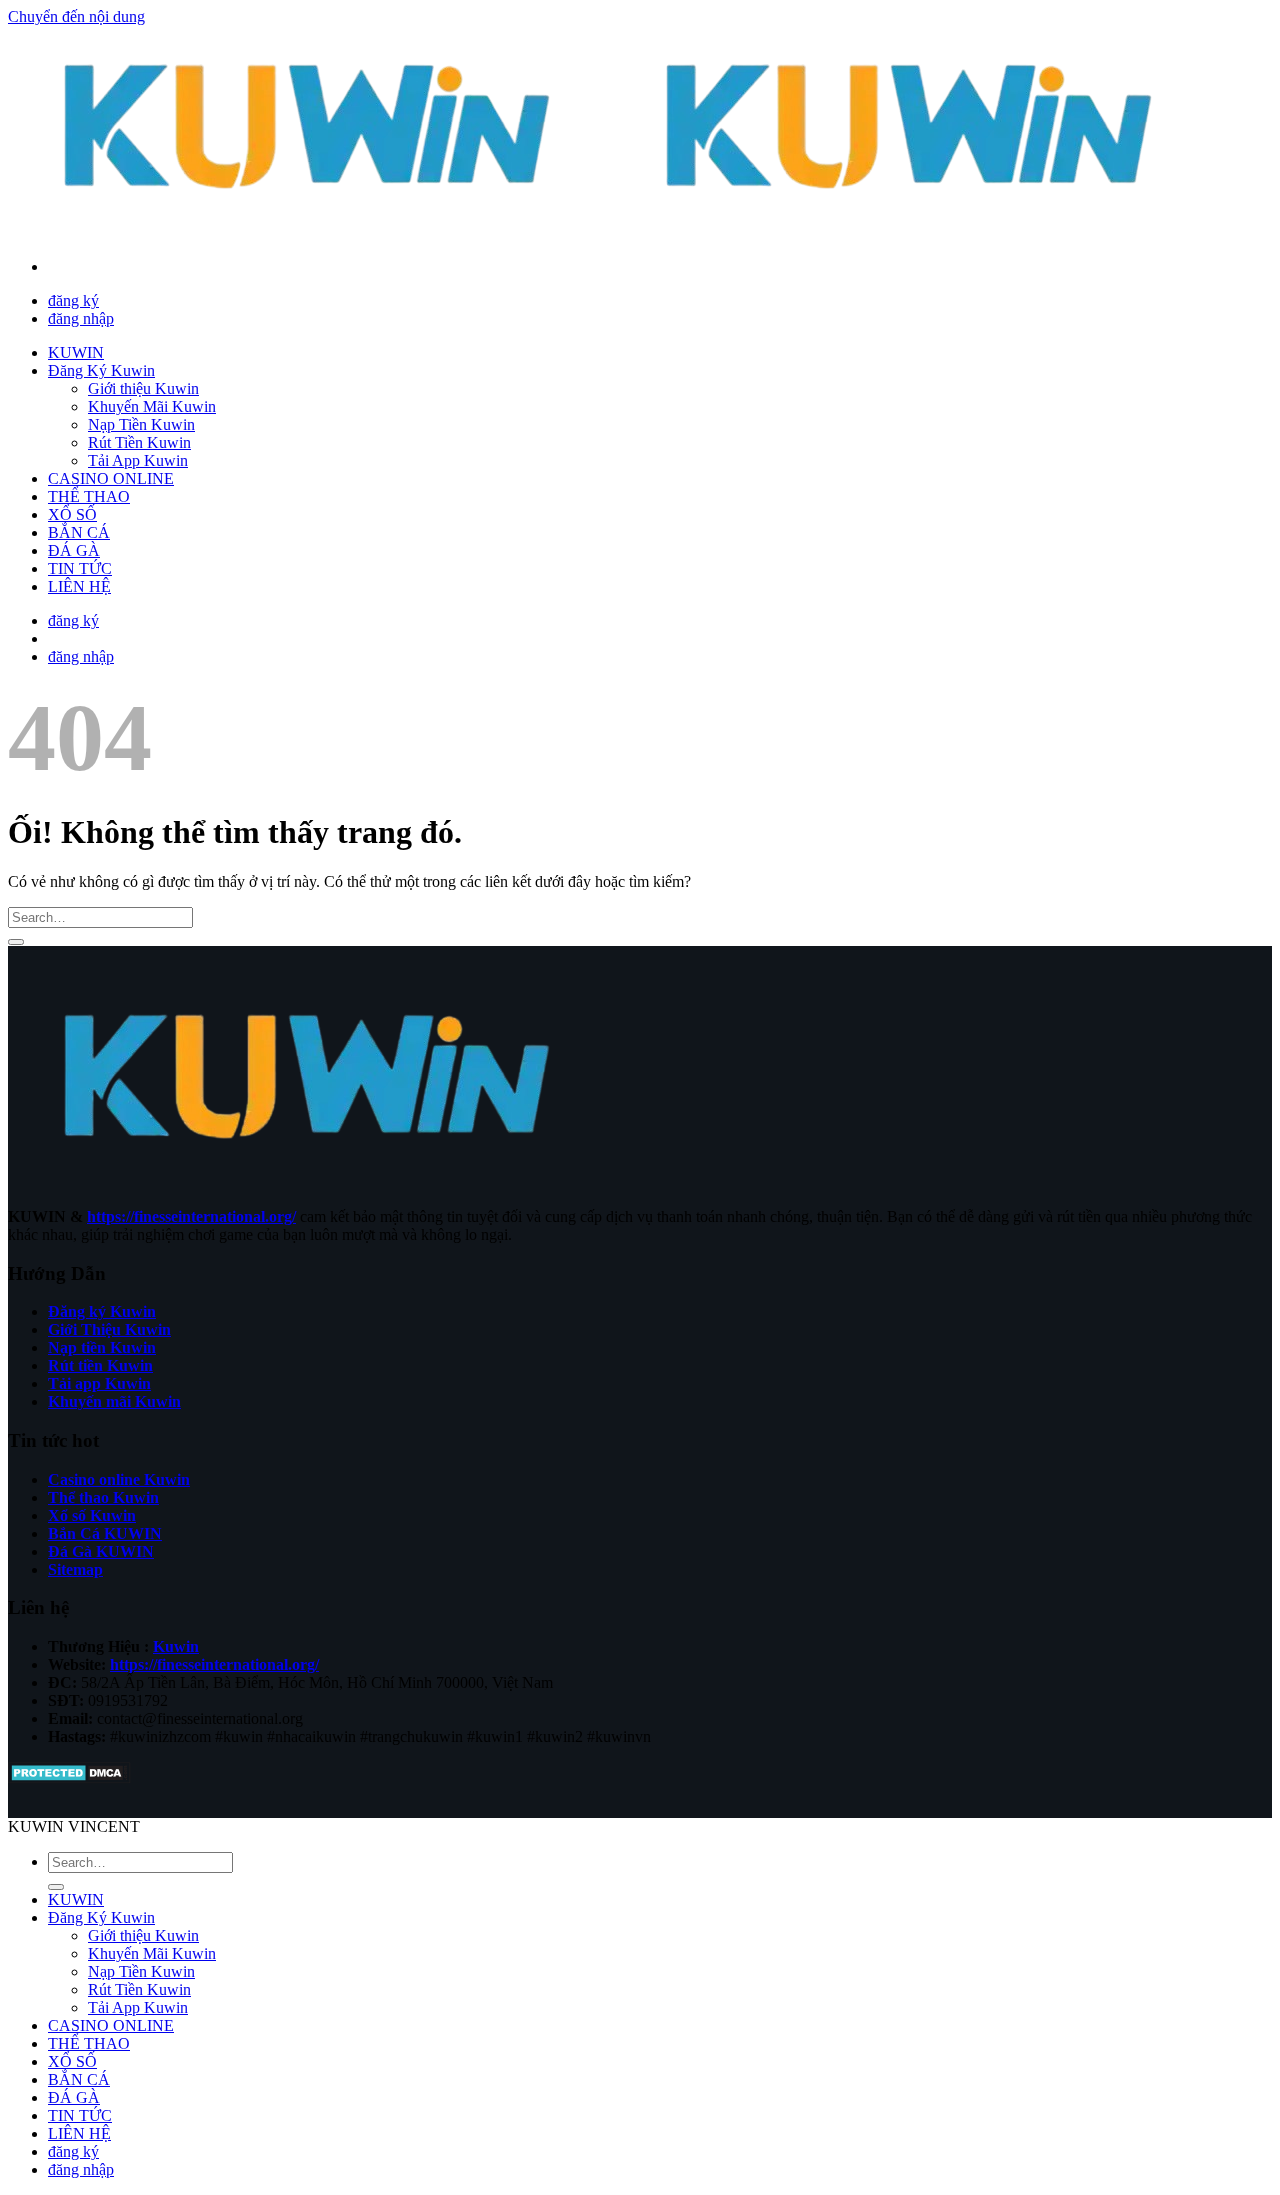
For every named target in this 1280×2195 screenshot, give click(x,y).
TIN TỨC (80, 568)
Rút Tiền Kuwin (139, 442)
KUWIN (76, 352)
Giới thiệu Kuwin (143, 388)
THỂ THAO (89, 496)
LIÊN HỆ (79, 586)
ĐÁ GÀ (74, 550)
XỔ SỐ (72, 514)
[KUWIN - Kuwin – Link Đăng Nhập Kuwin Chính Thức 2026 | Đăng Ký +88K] (610, 232)
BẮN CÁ (79, 532)
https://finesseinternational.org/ (191, 1216)
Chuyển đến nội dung (76, 16)
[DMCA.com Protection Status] (69, 1778)
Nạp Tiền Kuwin (141, 424)
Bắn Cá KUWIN (105, 1533)
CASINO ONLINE (111, 478)
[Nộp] (16, 942)
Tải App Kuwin (138, 460)
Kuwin (176, 1646)
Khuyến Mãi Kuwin (152, 406)
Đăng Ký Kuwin (101, 370)
